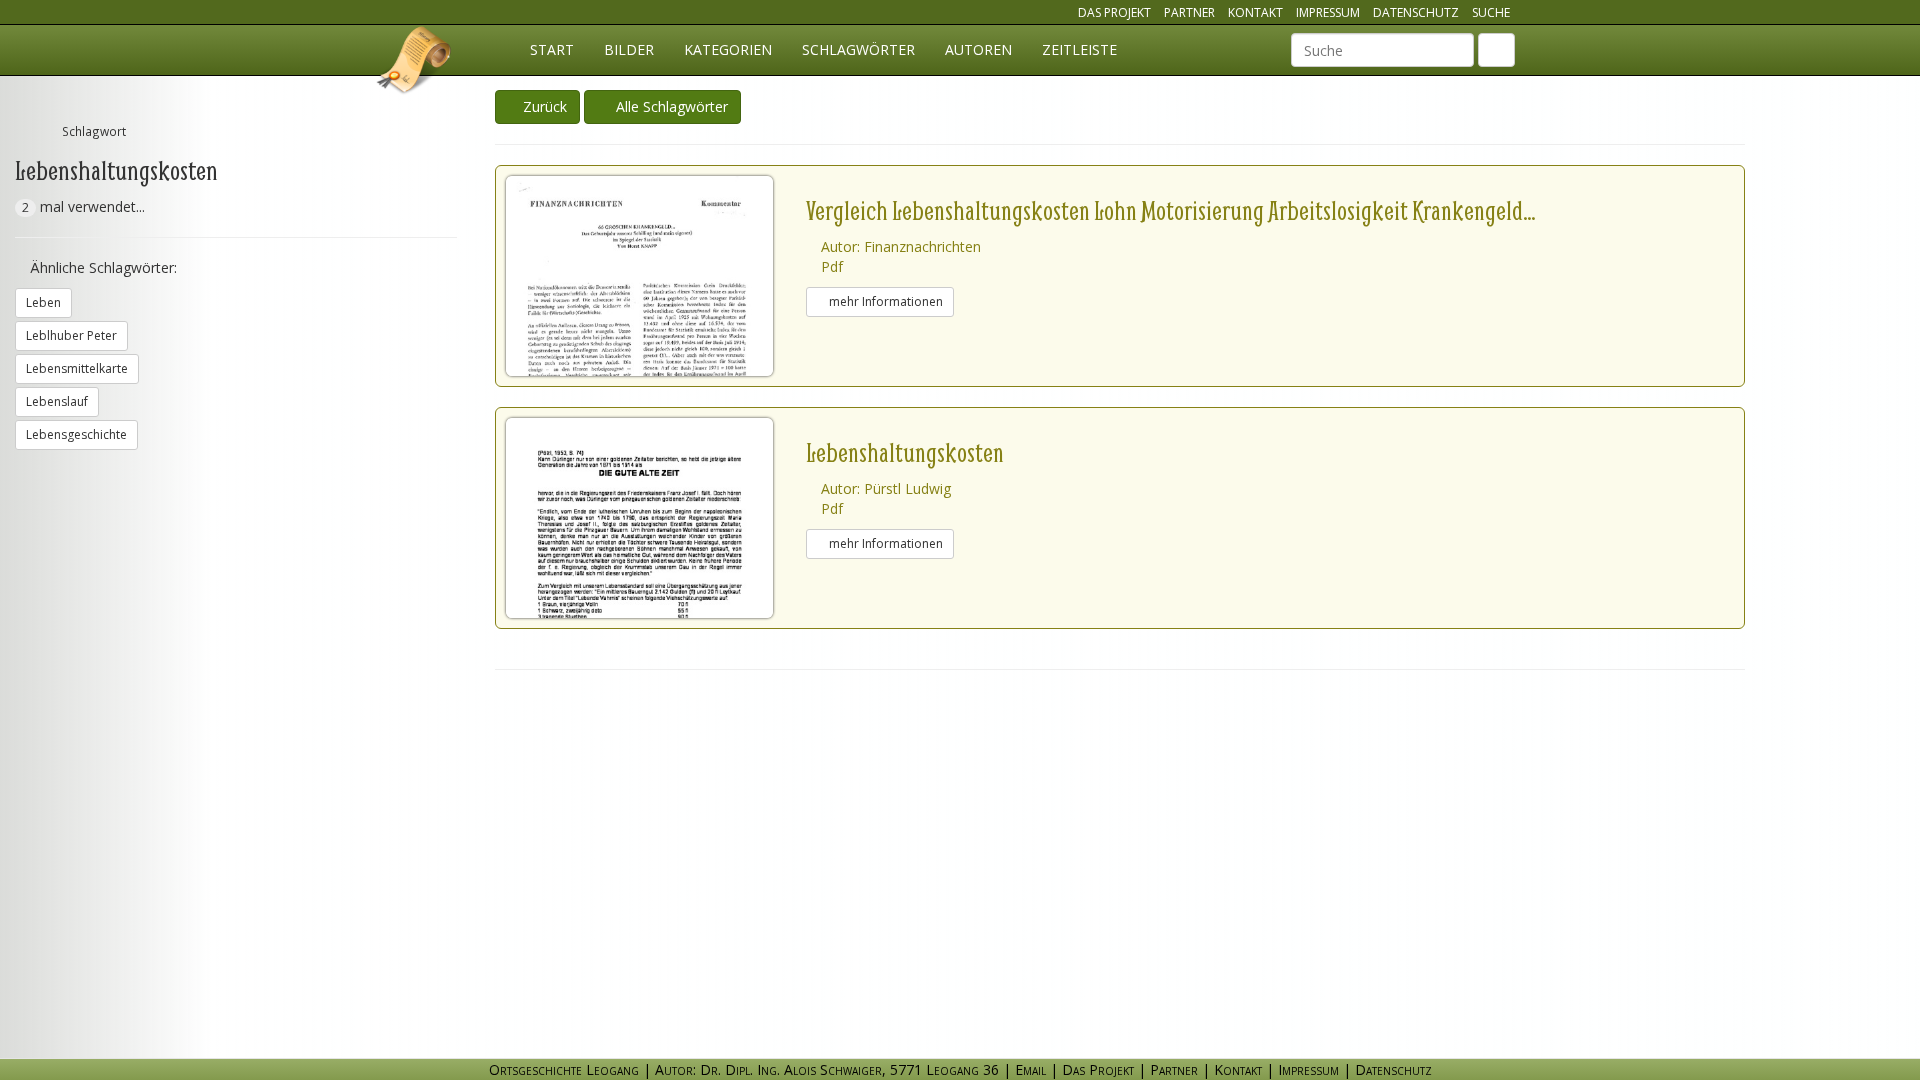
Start (552, 49)
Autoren (978, 49)
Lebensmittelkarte (77, 368)
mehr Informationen (884, 301)
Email (1030, 1069)
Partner (1189, 12)
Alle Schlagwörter (668, 106)
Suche (1491, 12)
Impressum (1328, 12)
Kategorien (728, 49)
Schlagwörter (858, 49)
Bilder (629, 49)
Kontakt (1255, 12)
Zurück (543, 106)
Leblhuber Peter (71, 335)
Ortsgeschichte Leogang (415, 63)
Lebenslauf (57, 401)
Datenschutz (1416, 12)
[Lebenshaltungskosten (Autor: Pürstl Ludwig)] (656, 518)
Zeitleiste (1079, 49)
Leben (43, 302)
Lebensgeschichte (76, 434)
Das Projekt (1114, 12)
